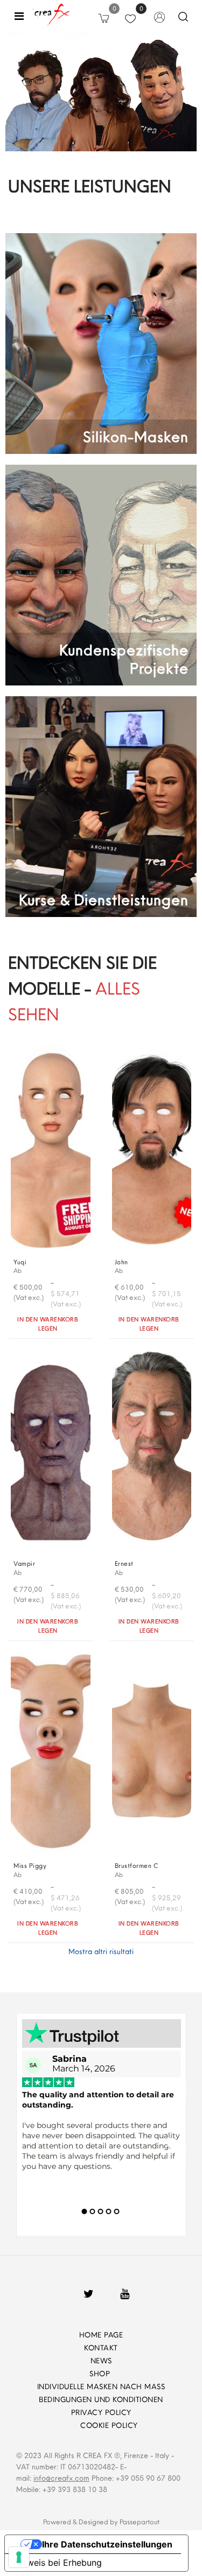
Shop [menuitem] (101, 2374)
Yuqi (20, 1262)
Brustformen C (137, 1865)
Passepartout (140, 2522)
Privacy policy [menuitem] (101, 2412)
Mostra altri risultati (101, 1951)
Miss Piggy (30, 1865)
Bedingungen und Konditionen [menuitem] (101, 2399)
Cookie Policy (109, 2425)
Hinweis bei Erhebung (58, 2563)
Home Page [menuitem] (101, 2335)
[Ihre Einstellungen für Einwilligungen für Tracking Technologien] (19, 2557)
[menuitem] (65, 2425)
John (121, 1262)
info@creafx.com (61, 2478)
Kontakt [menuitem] (101, 2348)
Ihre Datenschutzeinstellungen (107, 2544)
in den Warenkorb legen (48, 1324)
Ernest (124, 1563)
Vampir (24, 1563)
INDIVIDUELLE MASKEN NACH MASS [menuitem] (101, 2386)
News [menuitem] (101, 2361)
